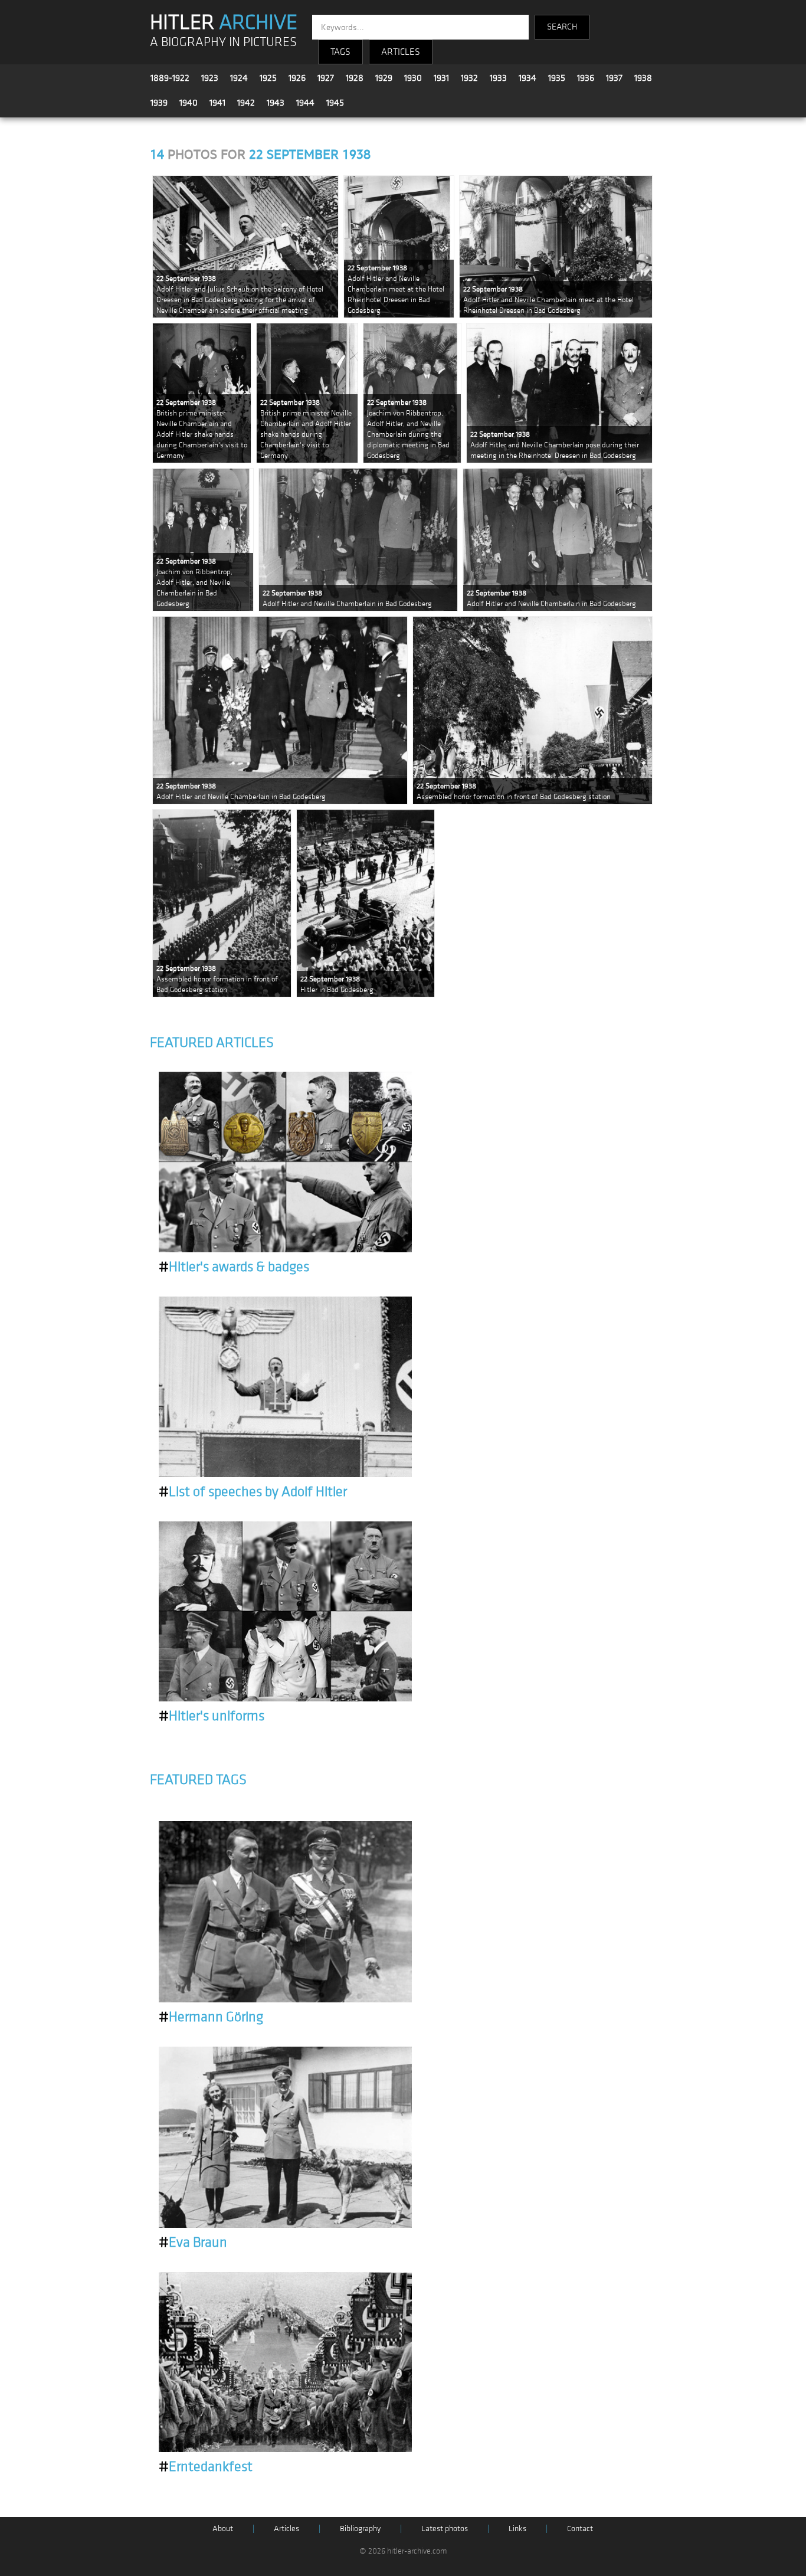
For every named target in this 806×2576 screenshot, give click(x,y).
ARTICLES (401, 52)
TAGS (340, 52)
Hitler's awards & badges (234, 1267)
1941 (217, 103)
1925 (268, 78)
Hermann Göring (211, 2017)
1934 (527, 78)
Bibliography (360, 2528)
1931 (441, 78)
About (223, 2528)
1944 (305, 103)
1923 (210, 78)
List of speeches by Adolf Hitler (253, 1492)
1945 (335, 103)
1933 (498, 78)
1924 (239, 78)
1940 (189, 103)
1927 (326, 78)
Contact (580, 2528)
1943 (276, 103)
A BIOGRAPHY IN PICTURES (223, 42)
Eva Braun (193, 2243)
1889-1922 (170, 78)
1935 (557, 78)
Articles (286, 2528)
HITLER (224, 22)
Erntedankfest (206, 2467)
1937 (614, 78)
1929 (384, 78)
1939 (159, 103)
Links (517, 2528)
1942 (246, 103)
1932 (469, 78)
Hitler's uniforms (212, 1716)
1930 (413, 78)
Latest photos (445, 2528)
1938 (643, 78)
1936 (586, 78)
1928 (355, 78)
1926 (297, 78)
